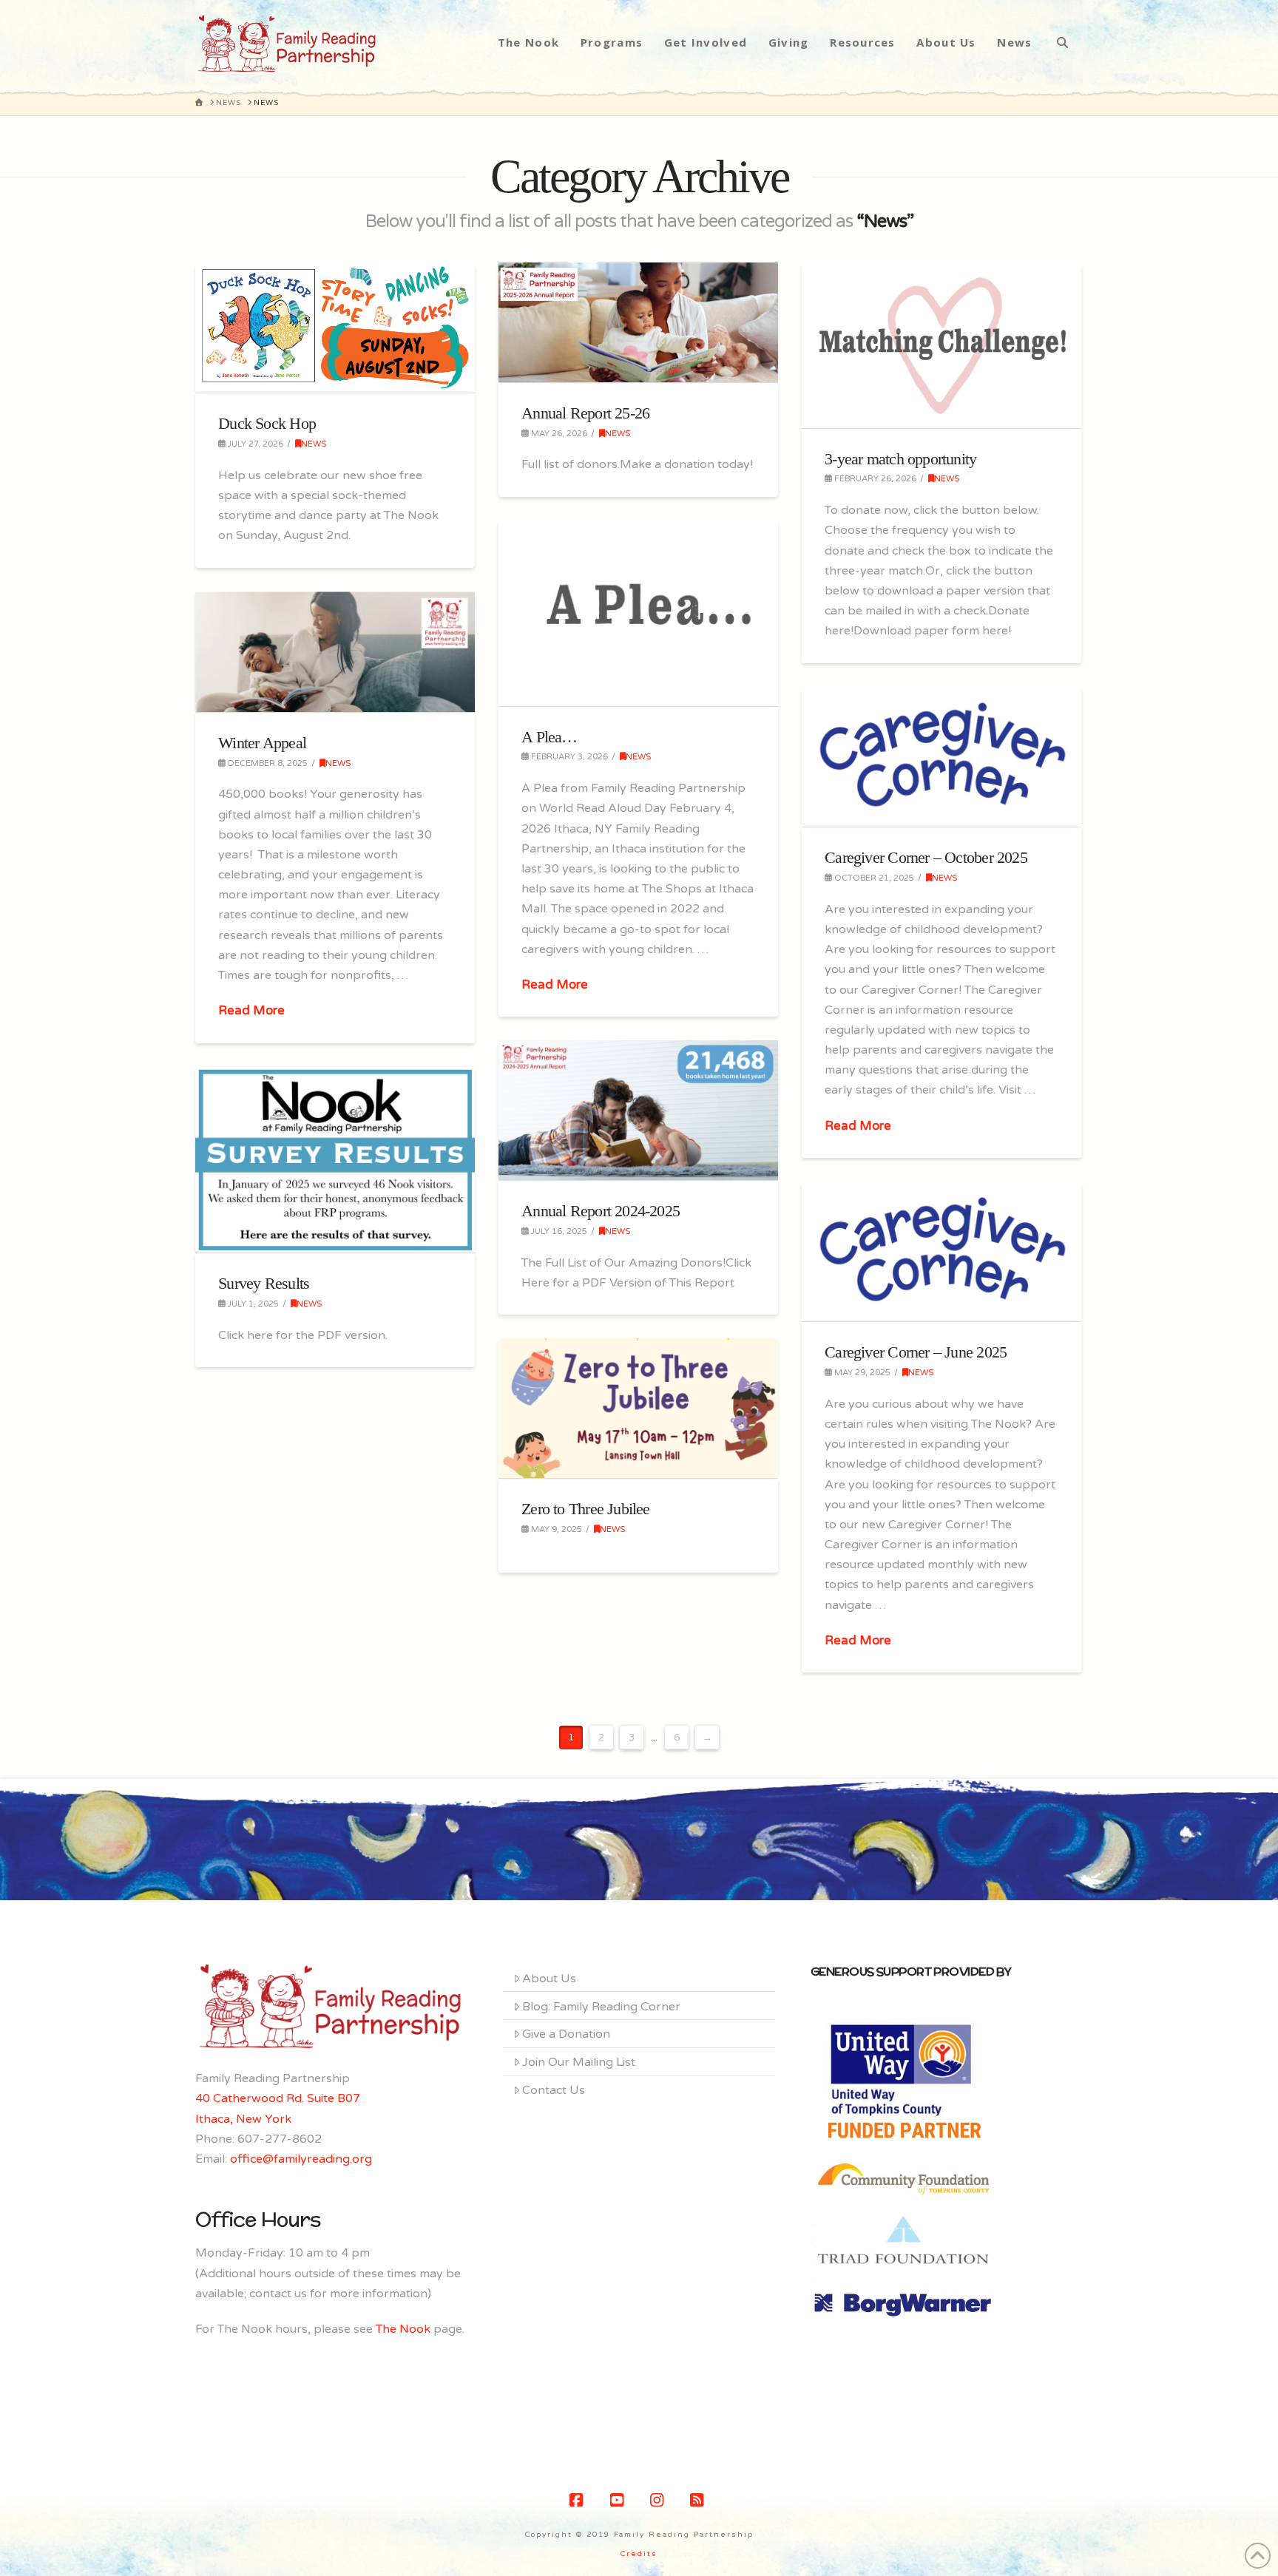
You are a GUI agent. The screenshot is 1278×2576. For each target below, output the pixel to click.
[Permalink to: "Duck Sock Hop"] (335, 328)
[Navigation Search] (1062, 42)
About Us (549, 1979)
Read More (555, 985)
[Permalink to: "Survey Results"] (335, 1159)
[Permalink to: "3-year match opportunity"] (941, 345)
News (314, 444)
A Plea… (550, 737)
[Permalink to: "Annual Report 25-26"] (638, 322)
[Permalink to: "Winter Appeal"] (335, 652)
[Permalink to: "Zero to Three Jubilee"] (638, 1408)
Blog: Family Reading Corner (601, 2007)
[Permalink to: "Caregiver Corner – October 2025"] (941, 757)
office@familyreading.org (301, 2159)
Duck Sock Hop (267, 423)
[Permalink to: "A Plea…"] (638, 613)
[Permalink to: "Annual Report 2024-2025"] (638, 1110)
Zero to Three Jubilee (586, 1509)
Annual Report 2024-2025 (601, 1211)
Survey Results (264, 1283)
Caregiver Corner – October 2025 (926, 857)
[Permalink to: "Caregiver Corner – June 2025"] (941, 1251)
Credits (639, 2554)
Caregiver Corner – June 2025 (916, 1352)
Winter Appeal (262, 743)
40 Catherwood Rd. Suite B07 (278, 2098)
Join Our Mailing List (579, 2062)
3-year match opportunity (900, 459)
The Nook (403, 2329)
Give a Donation (566, 2034)
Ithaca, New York (243, 2119)
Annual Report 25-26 (585, 413)
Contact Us (554, 2090)
